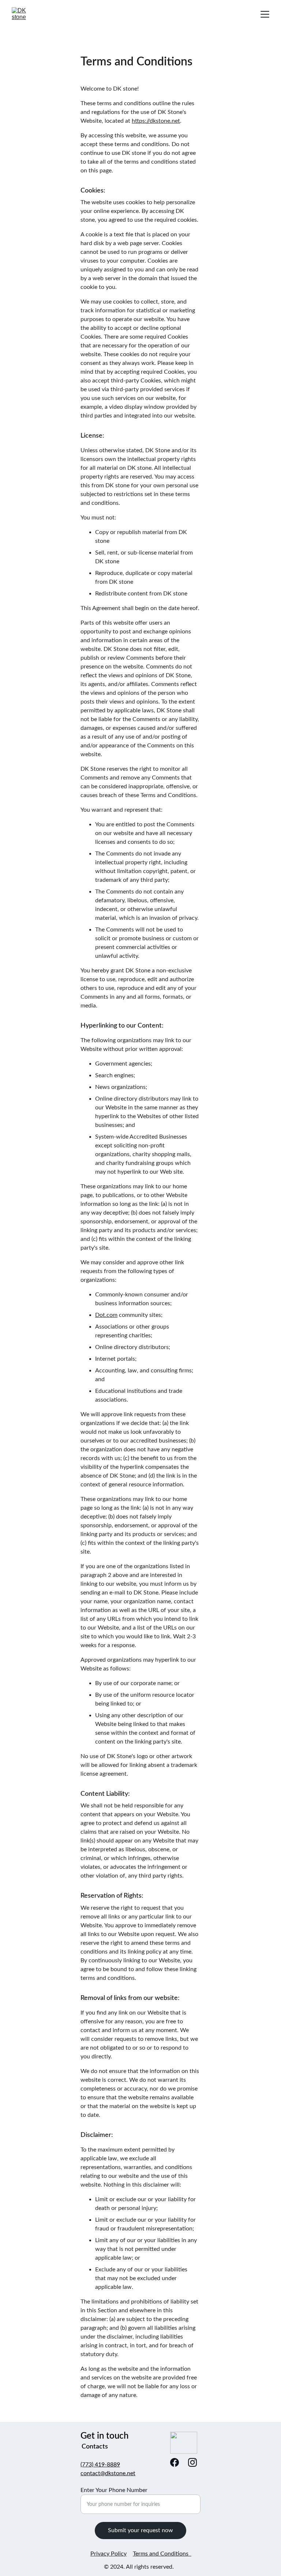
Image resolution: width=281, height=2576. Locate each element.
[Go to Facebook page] (175, 2462)
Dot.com (106, 1315)
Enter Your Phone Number (114, 2490)
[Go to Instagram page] (192, 2462)
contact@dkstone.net (108, 2473)
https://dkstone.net (156, 121)
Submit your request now (140, 2530)
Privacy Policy (108, 2554)
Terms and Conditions (162, 2554)
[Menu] (265, 14)
